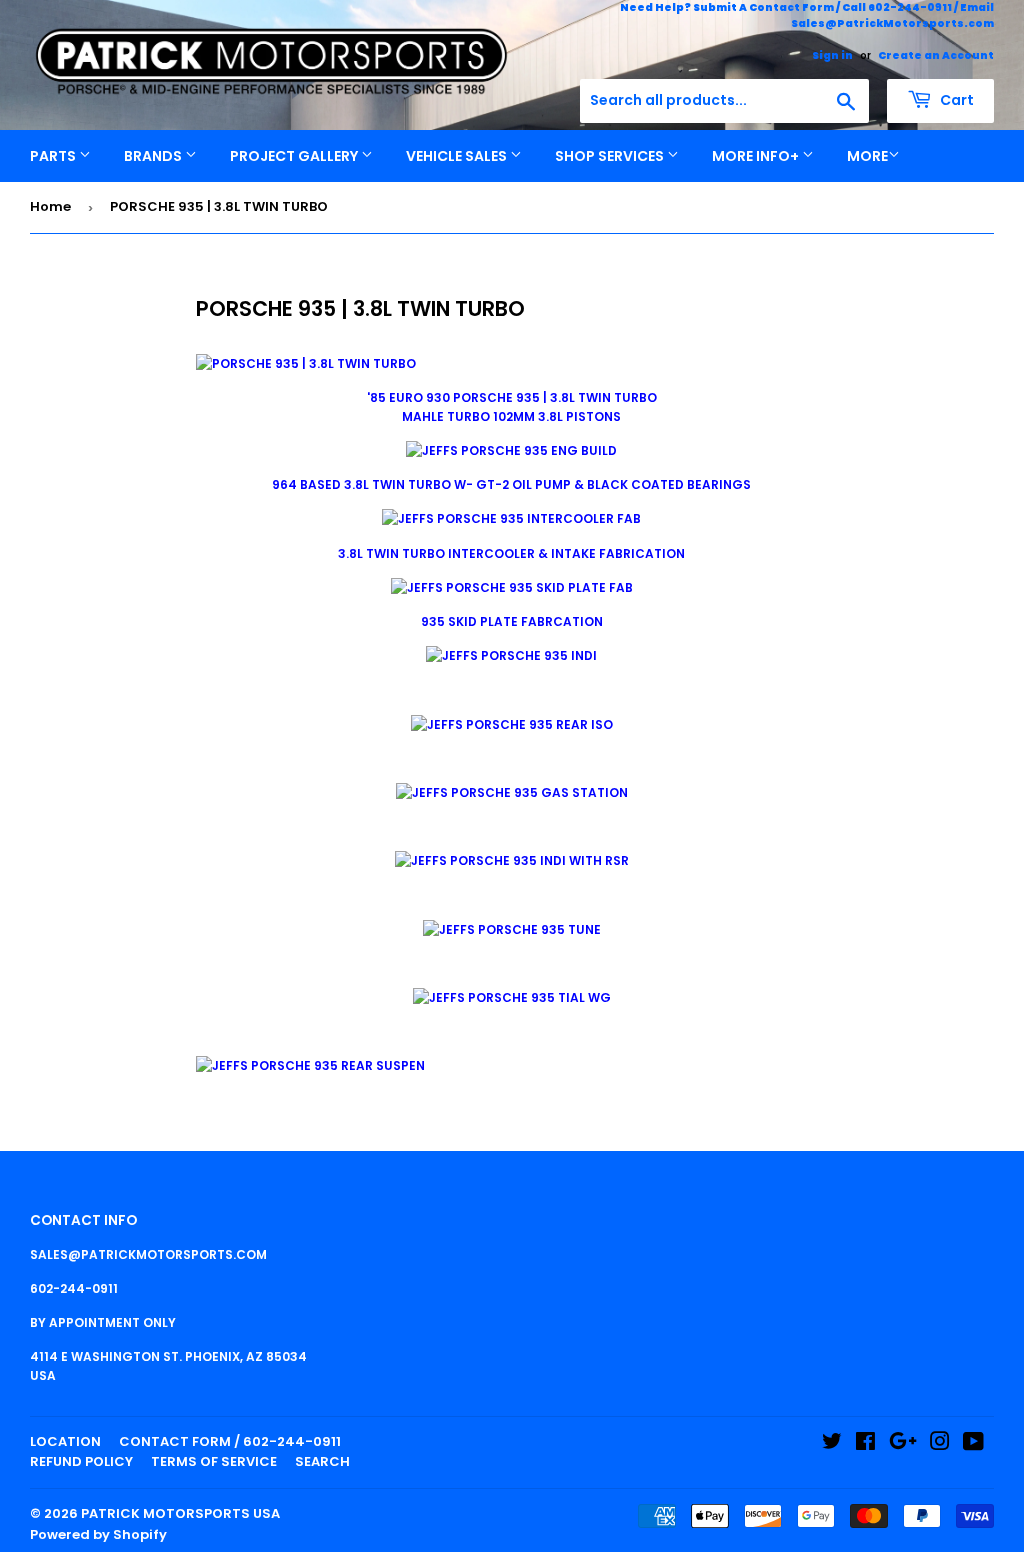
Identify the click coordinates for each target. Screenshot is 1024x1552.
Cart (955, 100)
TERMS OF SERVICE (214, 1461)
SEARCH (322, 1461)
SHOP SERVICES (611, 156)
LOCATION (65, 1441)
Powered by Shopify (98, 1534)
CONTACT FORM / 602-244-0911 (230, 1441)
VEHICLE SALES (458, 156)
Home (50, 206)
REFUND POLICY (81, 1461)
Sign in (832, 55)
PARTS (54, 156)
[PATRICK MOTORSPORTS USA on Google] (903, 1444)
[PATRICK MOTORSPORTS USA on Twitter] (832, 1444)
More (867, 156)
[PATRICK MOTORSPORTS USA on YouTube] (973, 1444)
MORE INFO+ (757, 156)
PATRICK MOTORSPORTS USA (180, 1513)
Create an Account (936, 55)
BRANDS (154, 156)
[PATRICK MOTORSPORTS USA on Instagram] (940, 1444)
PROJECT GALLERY (295, 156)
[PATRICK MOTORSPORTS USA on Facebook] (865, 1444)
